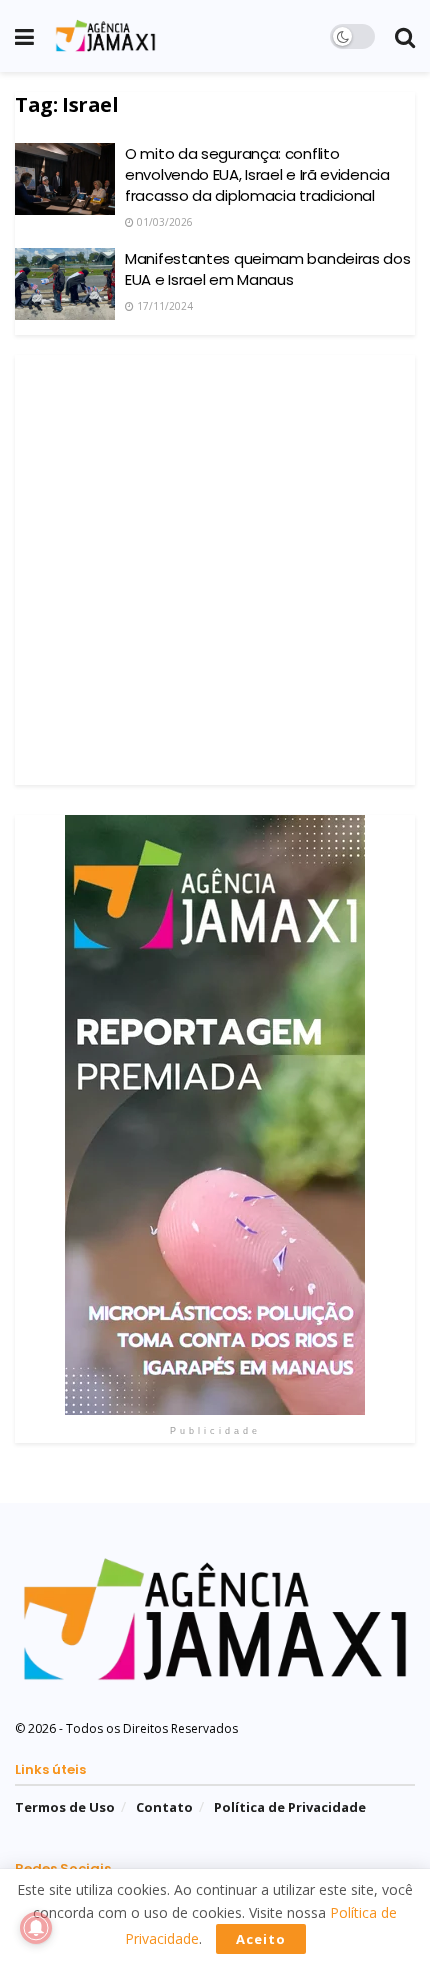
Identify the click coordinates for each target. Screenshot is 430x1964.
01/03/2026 (163, 222)
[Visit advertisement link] (215, 1115)
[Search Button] (405, 36)
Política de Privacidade (290, 1807)
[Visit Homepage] (105, 36)
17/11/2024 (163, 306)
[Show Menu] (24, 36)
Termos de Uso (65, 1807)
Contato (164, 1807)
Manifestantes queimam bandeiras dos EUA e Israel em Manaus (268, 269)
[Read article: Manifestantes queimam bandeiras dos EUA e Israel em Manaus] (65, 284)
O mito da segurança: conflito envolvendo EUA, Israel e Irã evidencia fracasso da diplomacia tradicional (257, 174)
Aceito (261, 1939)
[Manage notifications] (36, 1928)
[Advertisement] (215, 570)
